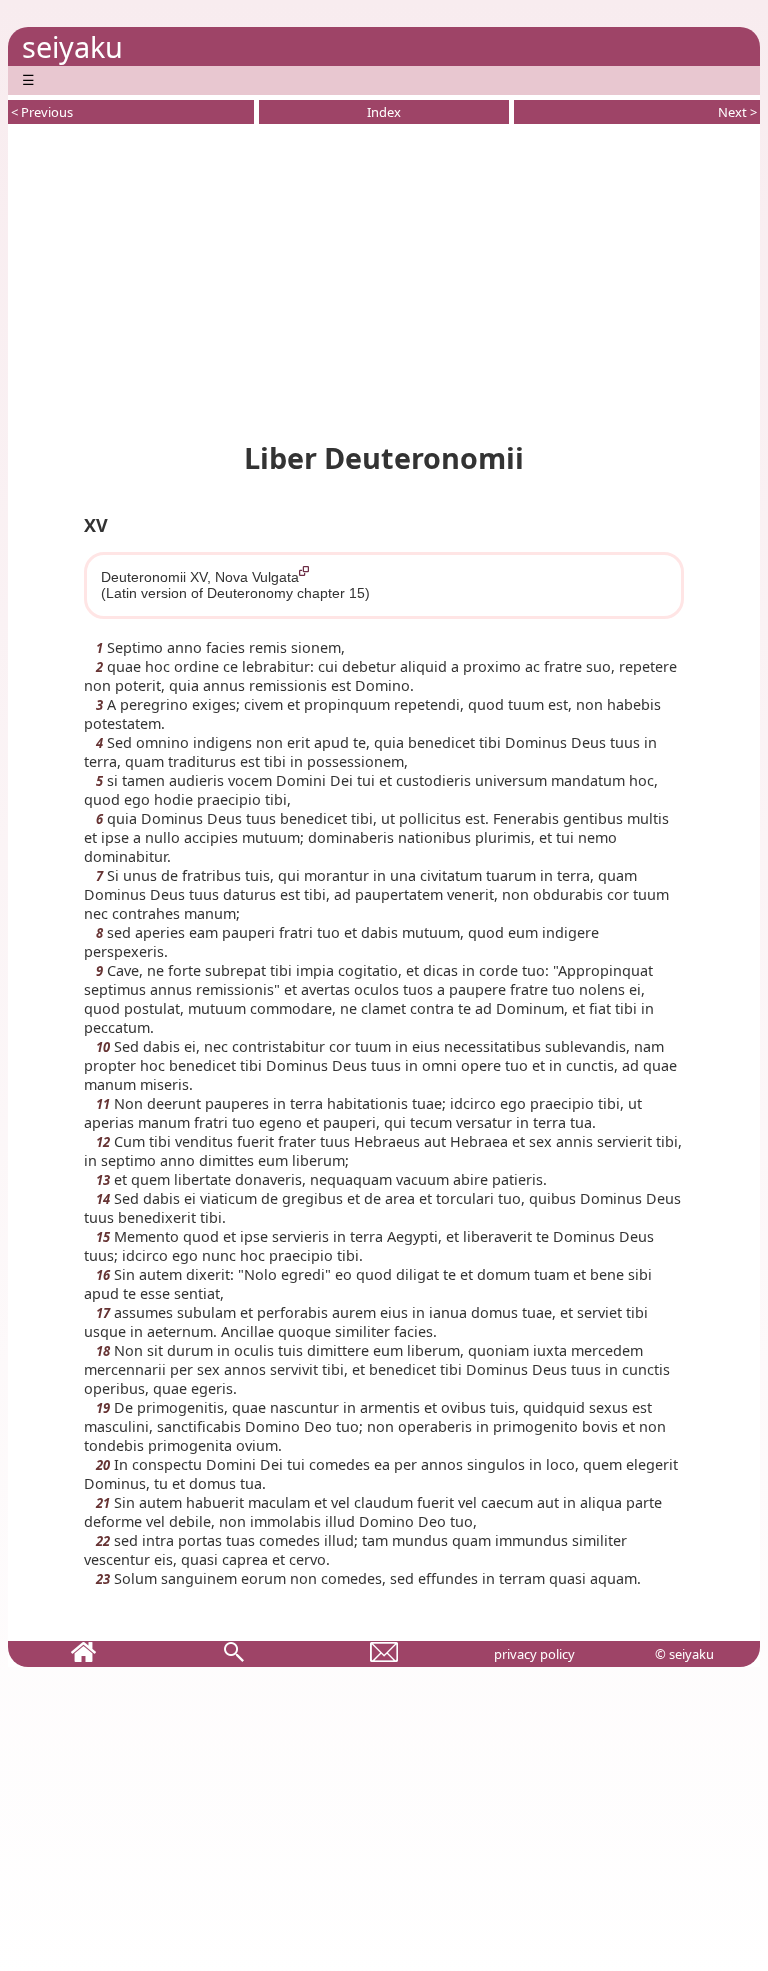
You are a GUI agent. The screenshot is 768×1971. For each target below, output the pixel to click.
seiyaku (72, 46)
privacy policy (534, 1654)
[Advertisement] (384, 279)
